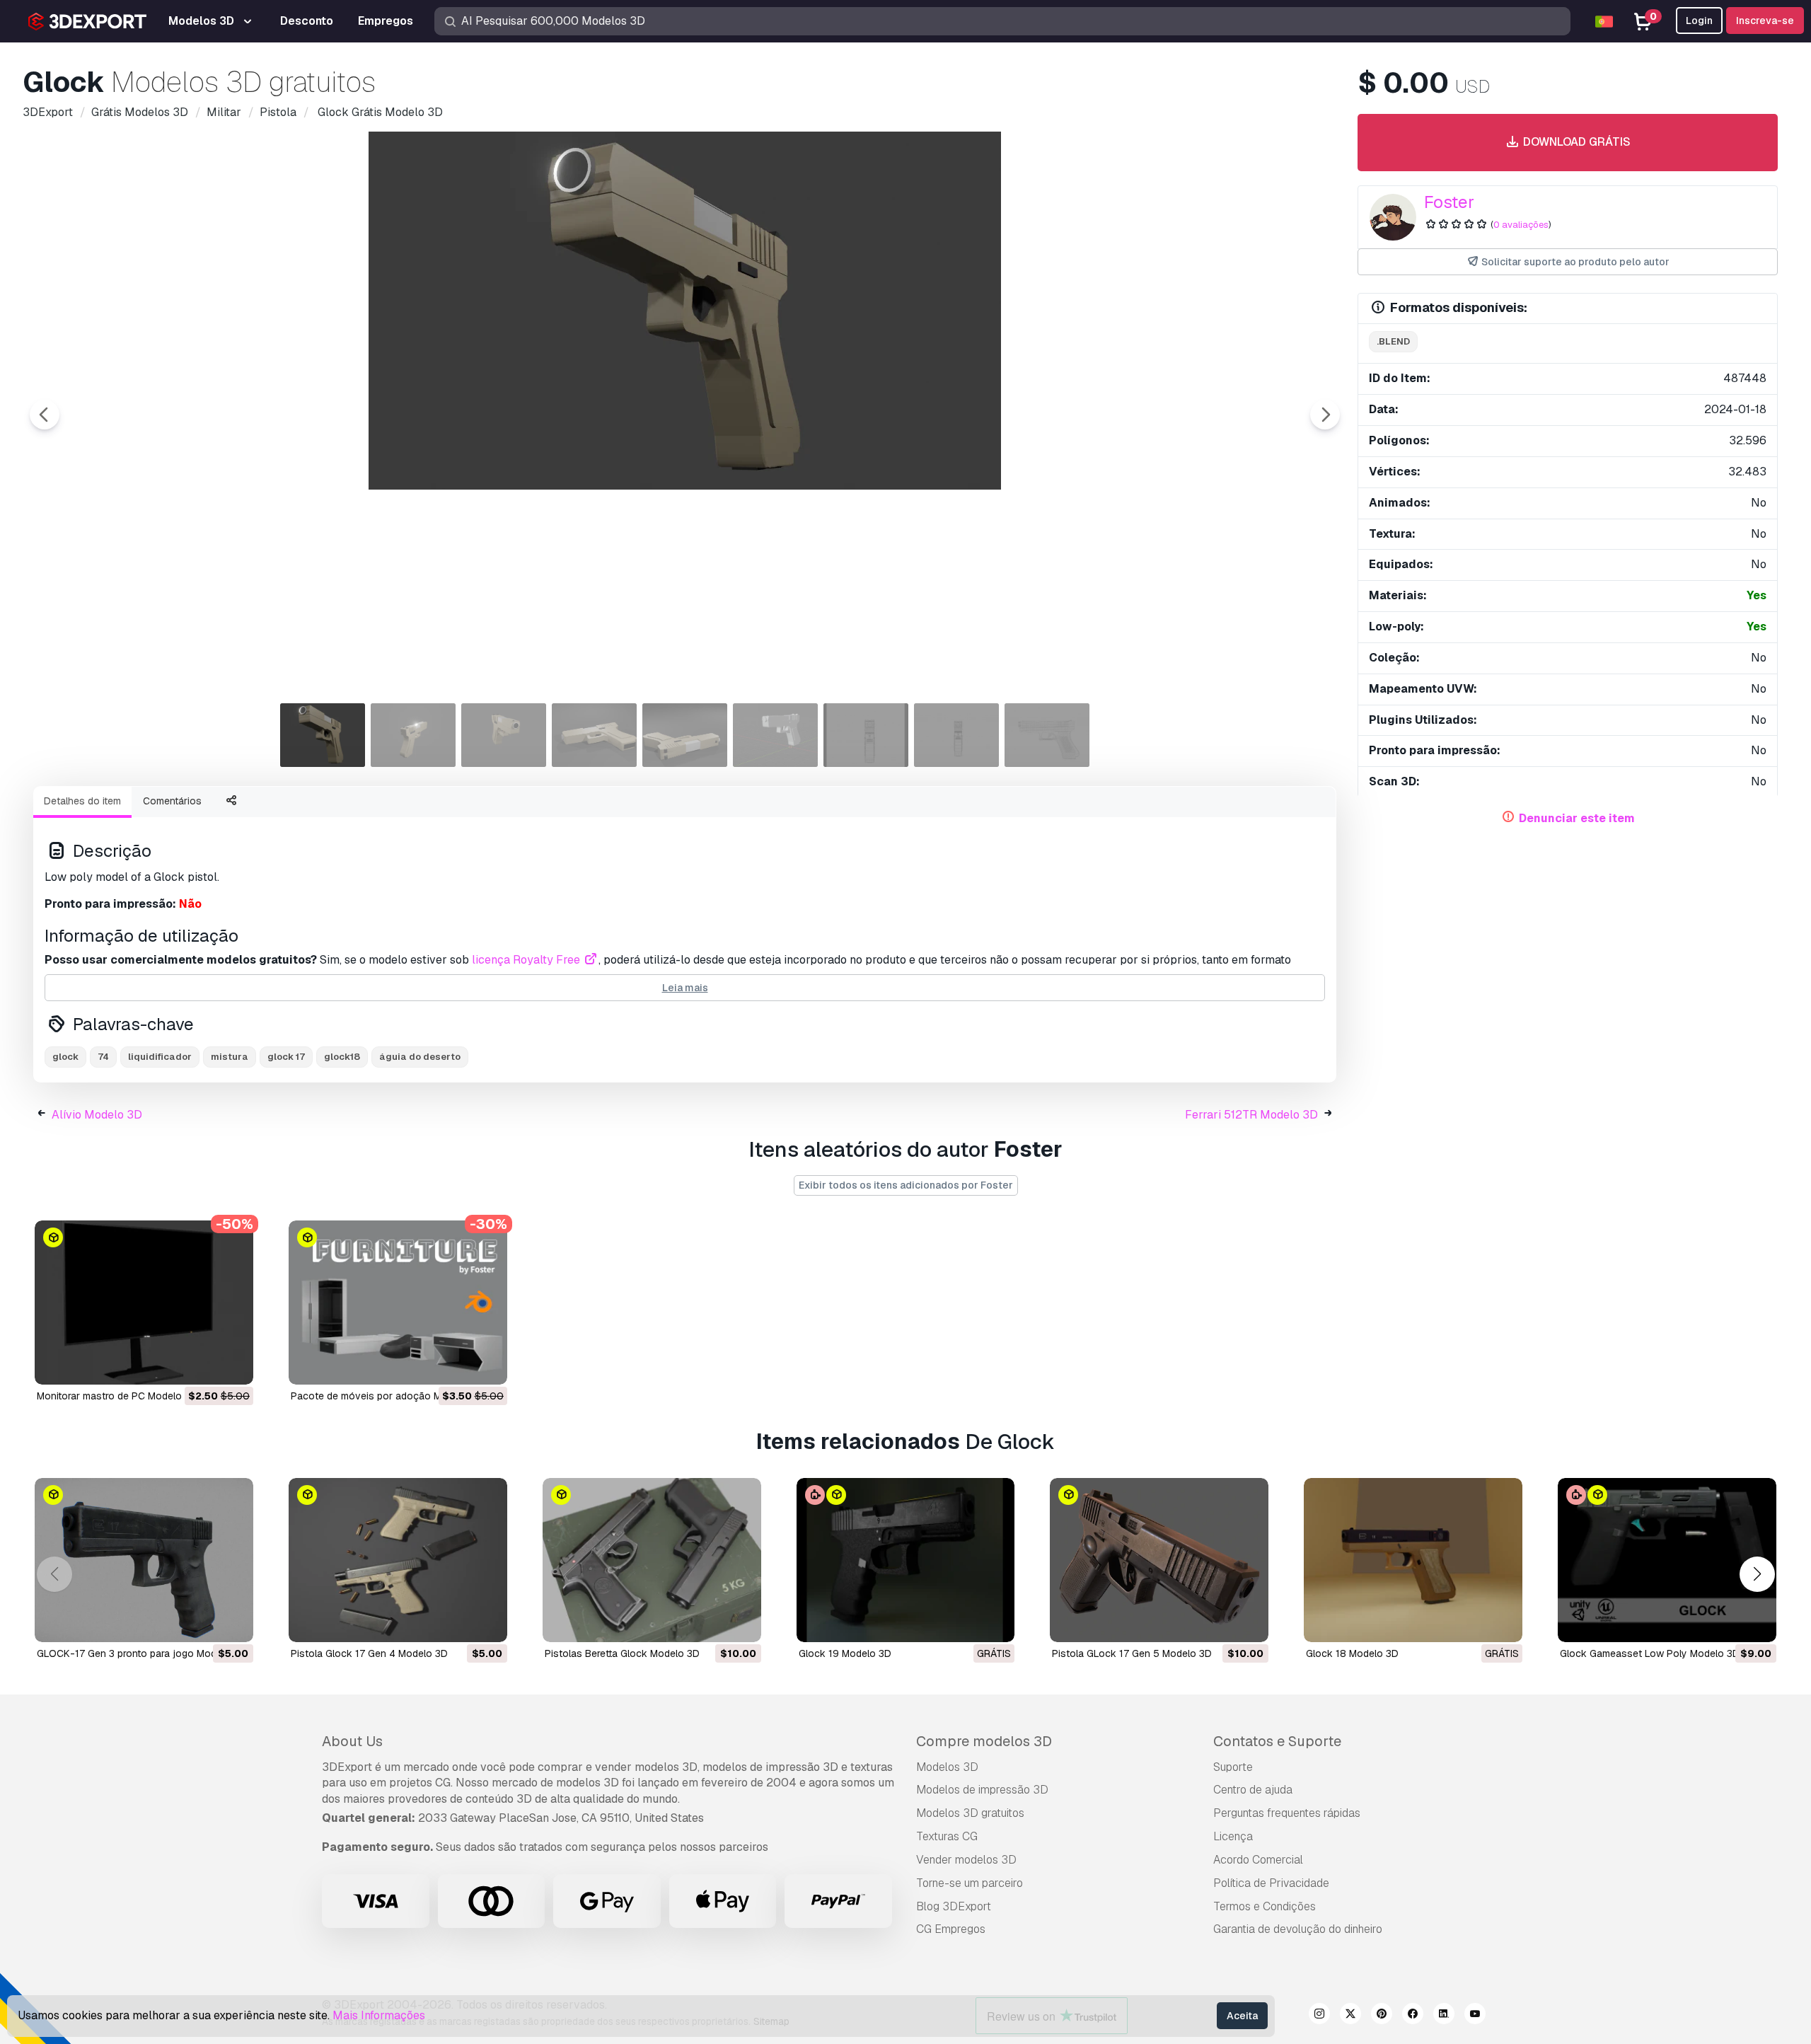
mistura (230, 1057)
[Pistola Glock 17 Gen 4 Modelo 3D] (398, 1560)
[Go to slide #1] (323, 735)
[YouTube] (1475, 2016)
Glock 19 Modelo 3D (845, 1653)
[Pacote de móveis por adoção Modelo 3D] (398, 1303)
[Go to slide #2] (413, 735)
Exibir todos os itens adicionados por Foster (906, 1185)
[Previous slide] (45, 415)
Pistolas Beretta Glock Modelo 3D (622, 1653)
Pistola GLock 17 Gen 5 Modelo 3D (1132, 1653)
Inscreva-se (1765, 21)
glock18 (342, 1057)
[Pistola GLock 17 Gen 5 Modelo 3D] (1159, 1560)
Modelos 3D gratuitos (970, 1813)
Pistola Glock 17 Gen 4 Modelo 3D (369, 1653)
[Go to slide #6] (775, 735)
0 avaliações (1521, 225)
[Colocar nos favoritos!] (233, 1365)
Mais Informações (379, 2015)
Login (1699, 21)
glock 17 (286, 1057)
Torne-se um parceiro (970, 1883)
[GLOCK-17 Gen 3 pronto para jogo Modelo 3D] (144, 1560)
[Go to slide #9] (1047, 735)
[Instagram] (1319, 2016)
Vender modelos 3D (966, 1860)
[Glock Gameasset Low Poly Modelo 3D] (1667, 1560)
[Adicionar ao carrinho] (204, 1365)
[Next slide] (1325, 415)
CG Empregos (951, 1929)
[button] (1757, 1574)
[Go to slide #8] (956, 735)
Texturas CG (947, 1836)
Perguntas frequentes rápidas (1287, 1813)
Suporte (1233, 1767)
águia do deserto (420, 1057)
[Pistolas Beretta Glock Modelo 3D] (652, 1560)
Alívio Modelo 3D (97, 1115)
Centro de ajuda (1253, 1790)
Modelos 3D (947, 1767)
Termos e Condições (1265, 1906)
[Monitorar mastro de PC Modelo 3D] (144, 1303)
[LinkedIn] (1444, 2016)
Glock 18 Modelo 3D (1352, 1653)
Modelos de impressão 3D (982, 1790)
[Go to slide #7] (866, 735)
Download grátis (1575, 142)
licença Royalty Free (527, 960)
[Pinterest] (1382, 2016)
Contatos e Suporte (1277, 1741)
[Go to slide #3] (504, 735)
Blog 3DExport (954, 1906)
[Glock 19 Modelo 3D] (906, 1560)
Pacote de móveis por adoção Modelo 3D (387, 1396)
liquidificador (160, 1057)
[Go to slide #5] (685, 735)
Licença (1233, 1836)
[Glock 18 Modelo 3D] (1413, 1560)
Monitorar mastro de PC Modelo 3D (117, 1396)
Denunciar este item (1577, 818)
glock (65, 1057)
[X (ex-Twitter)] (1350, 2016)
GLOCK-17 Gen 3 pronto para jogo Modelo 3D (141, 1653)
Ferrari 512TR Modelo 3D (1251, 1115)
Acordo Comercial (1258, 1860)
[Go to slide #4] (594, 735)
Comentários (172, 801)
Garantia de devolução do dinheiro (1298, 1929)
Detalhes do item (82, 801)
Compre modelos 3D (984, 1741)
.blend (1393, 341)
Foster (1449, 202)
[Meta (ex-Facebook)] (1413, 2016)
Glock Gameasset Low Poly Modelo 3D (1650, 1653)
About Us (352, 1741)
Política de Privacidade (1271, 1883)
